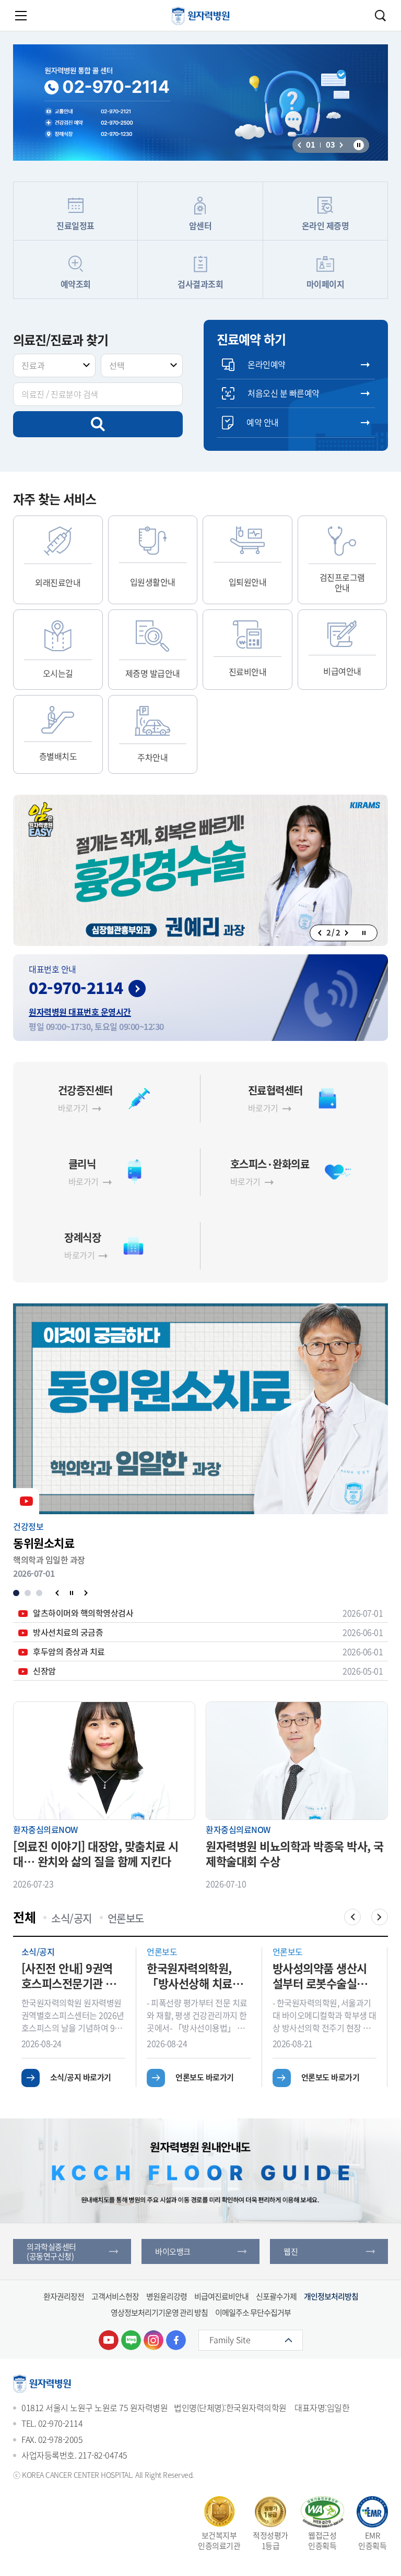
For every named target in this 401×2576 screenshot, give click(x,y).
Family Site (230, 2340)
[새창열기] (200, 871)
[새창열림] (109, 2340)
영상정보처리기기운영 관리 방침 (159, 2313)
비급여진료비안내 (221, 2296)
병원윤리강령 (167, 2296)
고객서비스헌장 (115, 2296)
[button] (299, 145)
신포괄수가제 (276, 2296)
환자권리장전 (64, 2296)
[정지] (359, 145)
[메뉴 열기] (21, 16)
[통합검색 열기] (380, 16)
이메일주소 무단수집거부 (253, 2313)
